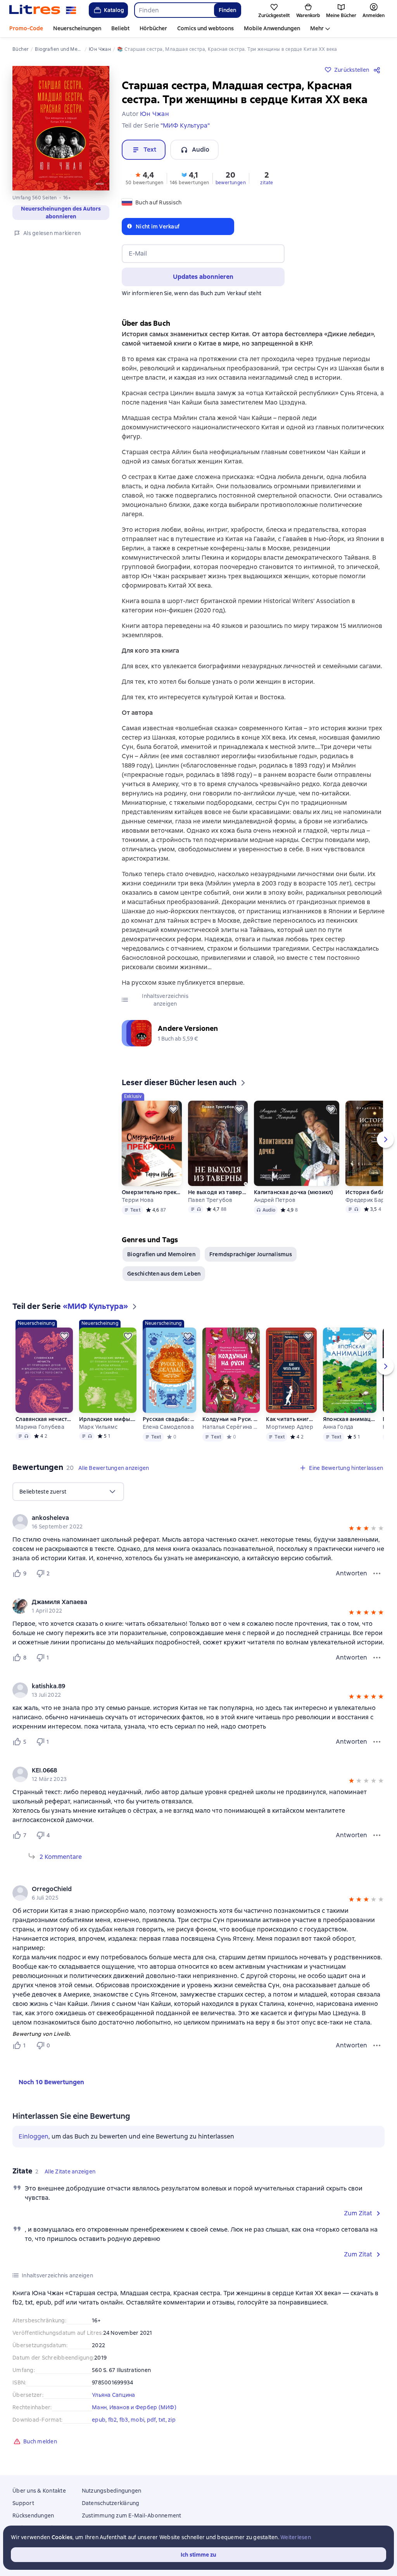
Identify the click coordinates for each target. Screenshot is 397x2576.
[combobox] (174, 10)
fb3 (124, 2420)
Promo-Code (26, 28)
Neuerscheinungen (77, 28)
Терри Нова (138, 1200)
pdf (152, 2420)
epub (99, 2420)
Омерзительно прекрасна (152, 1192)
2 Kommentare (61, 1857)
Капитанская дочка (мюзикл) (294, 1192)
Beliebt (120, 28)
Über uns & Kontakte (39, 2491)
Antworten (351, 1573)
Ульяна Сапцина (114, 2395)
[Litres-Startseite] (43, 10)
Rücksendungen (33, 2515)
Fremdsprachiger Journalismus (251, 1254)
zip (172, 2420)
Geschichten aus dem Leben (164, 1274)
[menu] (68, 1492)
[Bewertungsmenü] (377, 1573)
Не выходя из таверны (218, 1192)
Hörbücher (153, 28)
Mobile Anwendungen (272, 28)
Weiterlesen (296, 2537)
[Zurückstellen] (173, 1109)
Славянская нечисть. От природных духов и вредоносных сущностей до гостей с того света (44, 1419)
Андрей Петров (275, 1200)
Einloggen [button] (34, 2136)
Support (23, 2503)
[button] (145, 178)
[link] (187, 1518)
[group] (198, 1522)
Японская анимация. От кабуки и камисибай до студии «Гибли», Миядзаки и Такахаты (350, 1419)
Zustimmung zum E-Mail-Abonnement (132, 2515)
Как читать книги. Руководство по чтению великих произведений (291, 1419)
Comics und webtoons (205, 28)
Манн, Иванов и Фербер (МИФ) (134, 2407)
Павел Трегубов (210, 1200)
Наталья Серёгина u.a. (231, 1427)
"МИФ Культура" (185, 125)
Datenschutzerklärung (111, 2503)
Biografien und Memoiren (161, 1254)
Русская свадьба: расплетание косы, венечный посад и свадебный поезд (169, 1419)
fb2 (113, 2420)
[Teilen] (378, 70)
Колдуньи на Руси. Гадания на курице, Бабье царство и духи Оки (231, 1419)
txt (162, 2420)
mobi (137, 2420)
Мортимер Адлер (290, 1427)
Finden (227, 10)
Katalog (114, 10)
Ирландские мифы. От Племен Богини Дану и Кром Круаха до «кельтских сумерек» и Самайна (108, 1419)
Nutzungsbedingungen (112, 2491)
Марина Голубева (40, 1427)
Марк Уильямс (98, 1427)
